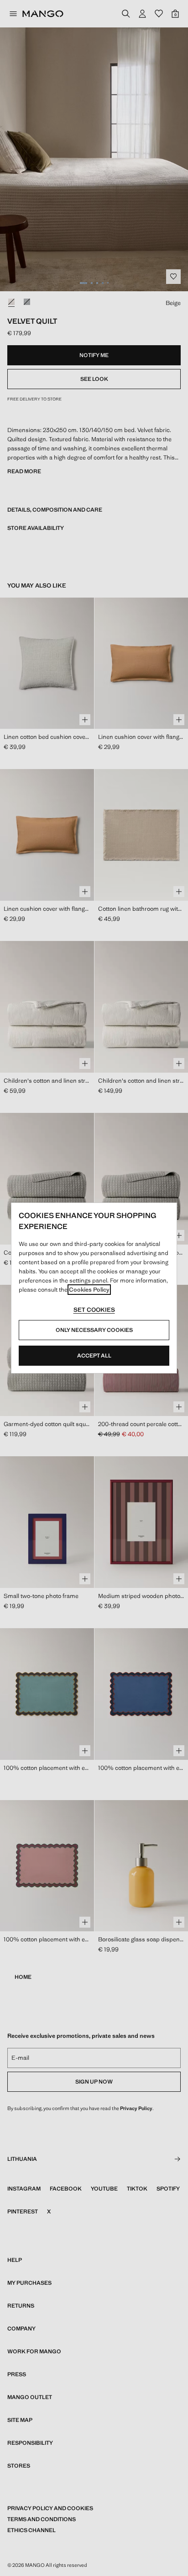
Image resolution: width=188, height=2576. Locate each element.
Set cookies (94, 1310)
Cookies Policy (89, 1290)
